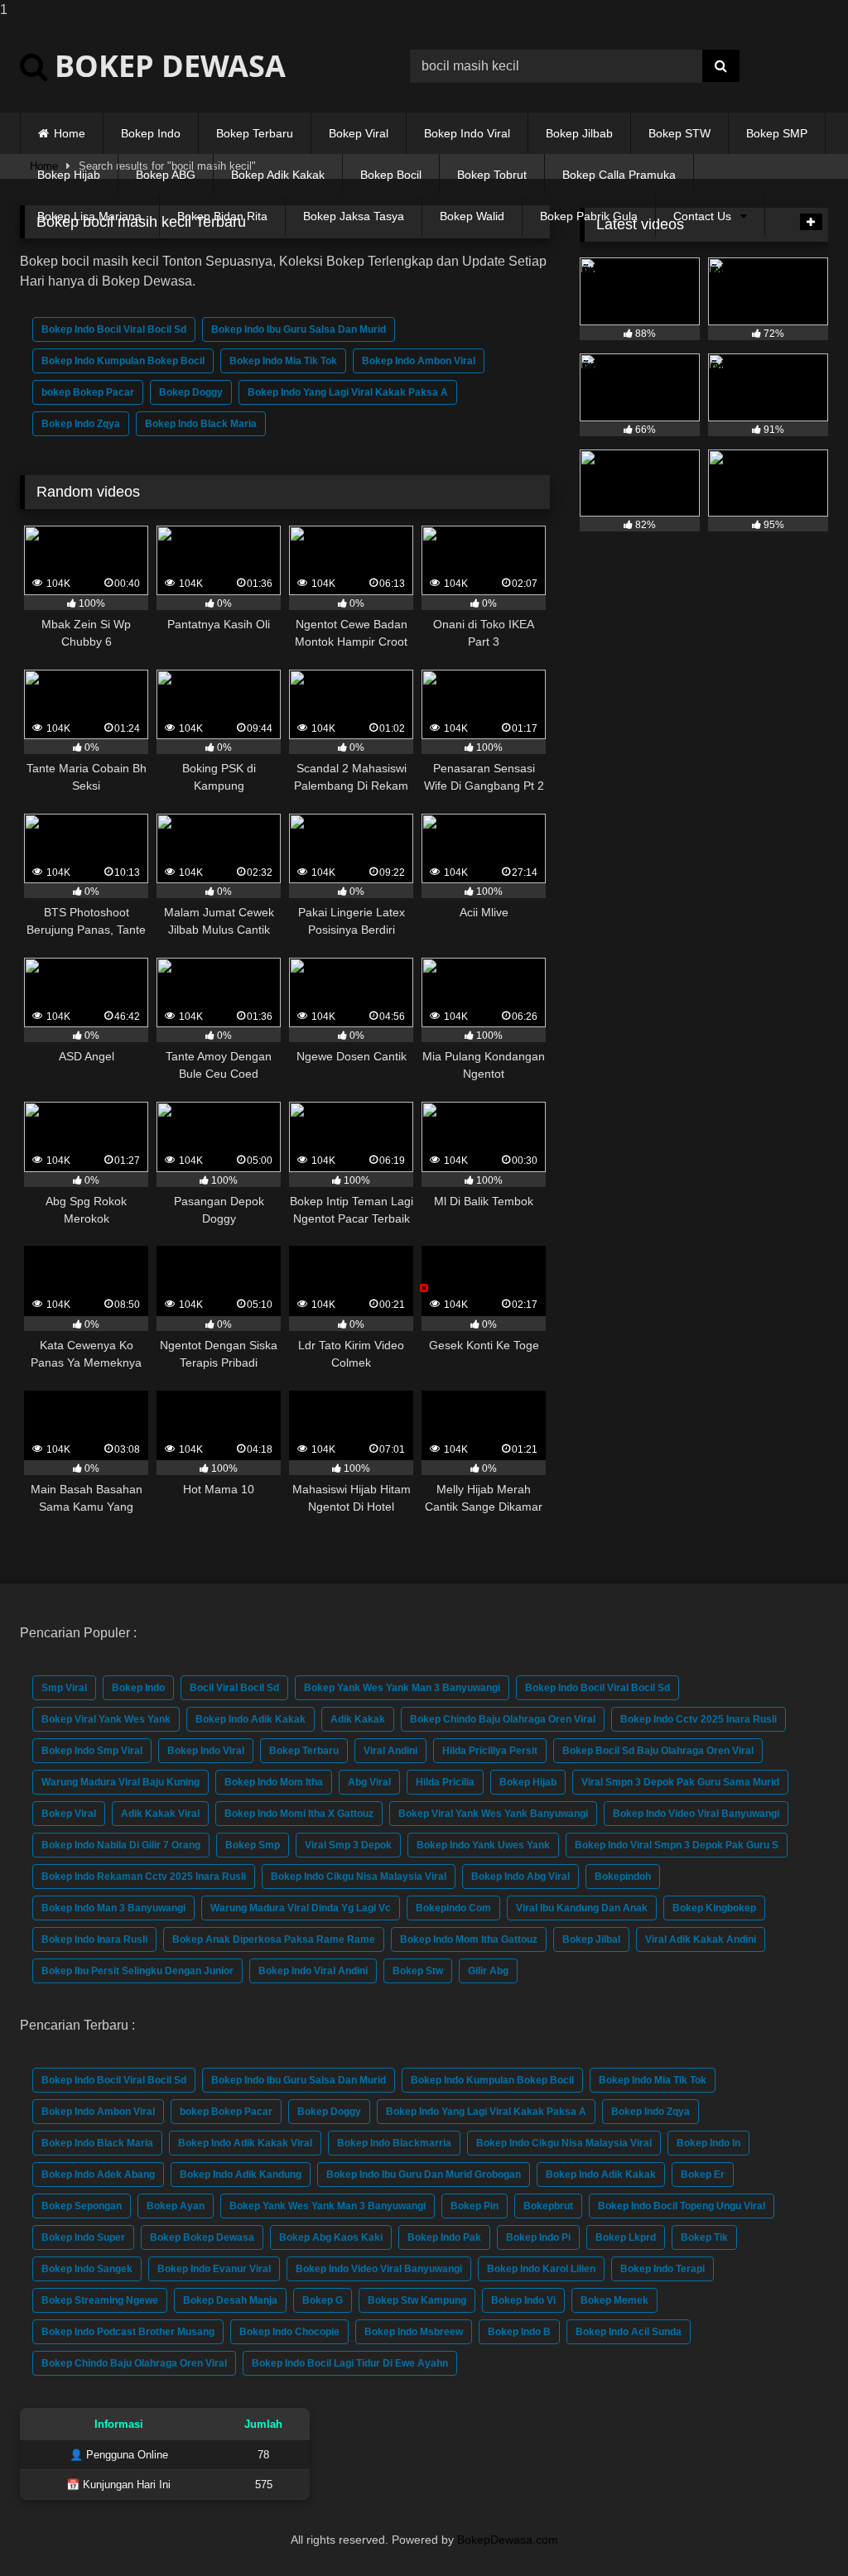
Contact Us (702, 216)
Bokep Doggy (191, 392)
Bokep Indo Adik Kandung (241, 2175)
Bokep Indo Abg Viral (520, 1877)
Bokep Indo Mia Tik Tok (283, 361)
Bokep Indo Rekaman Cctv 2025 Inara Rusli (144, 1877)
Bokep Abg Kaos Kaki (331, 2237)
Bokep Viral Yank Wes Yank (106, 1719)
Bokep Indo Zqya (81, 424)
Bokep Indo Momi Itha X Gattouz (299, 1814)
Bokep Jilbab (579, 133)
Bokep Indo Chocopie (289, 2332)
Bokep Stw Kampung (417, 2300)
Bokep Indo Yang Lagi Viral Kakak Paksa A (348, 392)
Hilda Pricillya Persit (490, 1751)
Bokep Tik (704, 2237)
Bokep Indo (151, 133)
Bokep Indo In (708, 2143)
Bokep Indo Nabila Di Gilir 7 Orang (121, 1845)
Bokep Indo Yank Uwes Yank (483, 1845)
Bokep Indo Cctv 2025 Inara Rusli (699, 1719)
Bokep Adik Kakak (278, 175)
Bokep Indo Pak (444, 2237)
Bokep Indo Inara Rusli (94, 1939)
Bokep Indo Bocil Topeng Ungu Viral (682, 2206)
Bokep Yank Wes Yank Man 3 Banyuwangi (402, 1688)
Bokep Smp (253, 1845)
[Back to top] (797, 2530)
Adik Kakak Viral (160, 1814)
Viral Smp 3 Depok (348, 1845)
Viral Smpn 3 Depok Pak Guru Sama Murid (680, 1782)
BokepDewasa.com (508, 2540)
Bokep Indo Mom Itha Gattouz (469, 1939)
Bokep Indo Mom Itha (274, 1782)
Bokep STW (679, 133)
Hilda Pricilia (445, 1782)
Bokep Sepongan (82, 2206)
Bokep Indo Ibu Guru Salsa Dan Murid (299, 329)
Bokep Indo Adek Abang (98, 2175)
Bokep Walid (472, 216)
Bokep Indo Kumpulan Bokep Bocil (123, 361)
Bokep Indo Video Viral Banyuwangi (696, 1814)
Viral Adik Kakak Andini (701, 1939)
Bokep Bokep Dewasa (202, 2237)
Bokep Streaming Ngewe (100, 2300)
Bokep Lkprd (626, 2237)
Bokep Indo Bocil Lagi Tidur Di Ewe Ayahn (350, 2363)
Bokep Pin (475, 2206)
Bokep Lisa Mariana (89, 216)
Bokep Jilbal (591, 1939)
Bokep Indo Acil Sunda (629, 2332)
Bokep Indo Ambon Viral (419, 361)
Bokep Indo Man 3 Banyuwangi (113, 1908)
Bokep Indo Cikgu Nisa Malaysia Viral (359, 1877)
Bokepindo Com (453, 1908)
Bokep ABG (166, 175)
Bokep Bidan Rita (222, 216)
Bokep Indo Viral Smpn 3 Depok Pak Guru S (677, 1845)
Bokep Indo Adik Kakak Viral (245, 2143)
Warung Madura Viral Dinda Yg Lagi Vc (301, 1908)
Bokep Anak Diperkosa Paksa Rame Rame (274, 1939)
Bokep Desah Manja (230, 2300)
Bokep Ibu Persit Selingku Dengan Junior (137, 1971)
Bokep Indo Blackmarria (394, 2143)
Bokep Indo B (519, 2332)
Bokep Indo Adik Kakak (251, 1719)
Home (70, 133)
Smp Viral (64, 1688)
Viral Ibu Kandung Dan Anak (582, 1908)
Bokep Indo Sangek (87, 2269)
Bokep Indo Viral (467, 133)
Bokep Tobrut (492, 175)
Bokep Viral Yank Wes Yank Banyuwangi (493, 1814)
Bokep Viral (359, 133)
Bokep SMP (777, 133)
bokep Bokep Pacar (88, 392)
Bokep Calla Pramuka (619, 175)
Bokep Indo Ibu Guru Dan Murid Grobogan (424, 2175)
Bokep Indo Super (83, 2237)
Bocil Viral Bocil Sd (234, 1688)
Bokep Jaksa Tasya (354, 216)
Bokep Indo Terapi (662, 2269)
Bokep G (323, 2300)
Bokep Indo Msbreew (414, 2332)
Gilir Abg (488, 1971)
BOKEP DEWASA (166, 66)
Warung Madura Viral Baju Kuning (120, 1782)
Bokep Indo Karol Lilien (541, 2269)
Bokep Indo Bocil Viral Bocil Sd (114, 329)
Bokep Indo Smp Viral (92, 1751)
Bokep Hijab (69, 175)
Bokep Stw (418, 1971)
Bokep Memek (614, 2300)
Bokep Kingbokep (714, 1908)
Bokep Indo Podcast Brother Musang (128, 2332)
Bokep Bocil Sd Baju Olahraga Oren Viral (658, 1751)
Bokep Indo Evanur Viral (214, 2269)
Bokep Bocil (391, 175)
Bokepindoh (623, 1877)
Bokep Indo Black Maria (201, 424)
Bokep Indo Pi (538, 2237)
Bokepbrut (548, 2206)
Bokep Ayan (176, 2206)
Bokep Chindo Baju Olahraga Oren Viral (503, 1719)
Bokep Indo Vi (523, 2300)
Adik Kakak (358, 1719)
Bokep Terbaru (255, 133)
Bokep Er (703, 2175)
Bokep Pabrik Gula (589, 216)
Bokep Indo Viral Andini (313, 1971)
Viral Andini (390, 1751)
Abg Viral (369, 1782)
